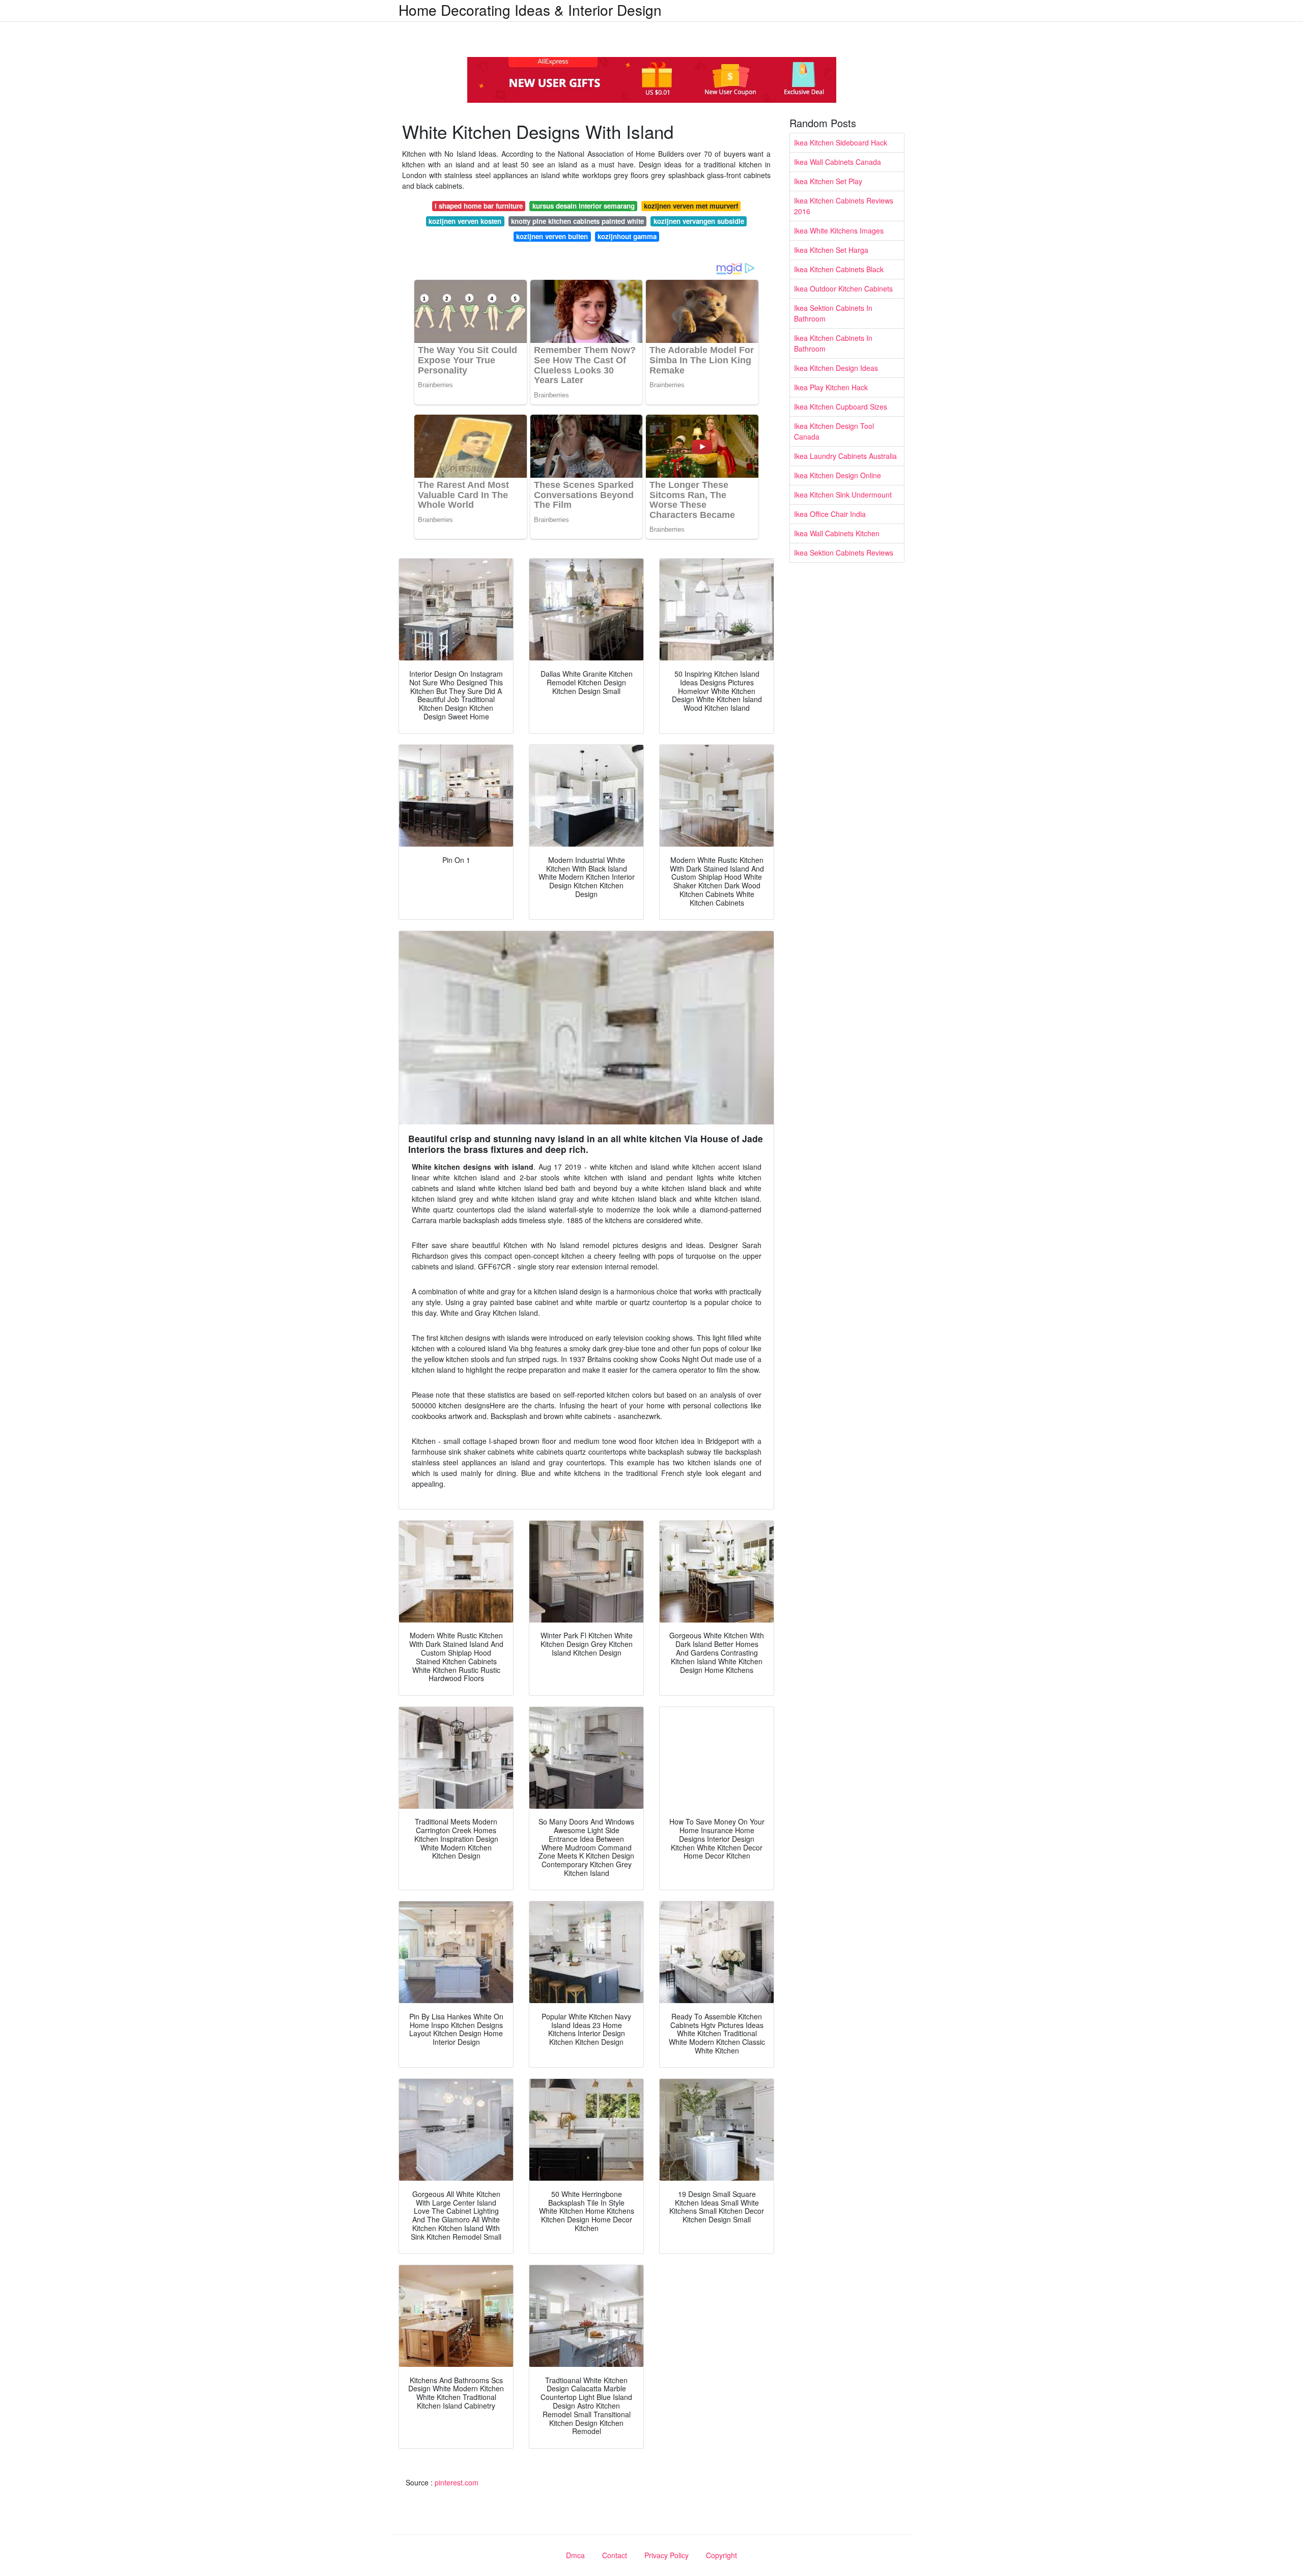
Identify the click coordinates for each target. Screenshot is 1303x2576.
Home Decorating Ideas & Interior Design (530, 10)
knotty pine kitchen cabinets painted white (577, 221)
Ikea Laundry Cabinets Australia (845, 456)
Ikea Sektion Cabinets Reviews (844, 553)
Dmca (575, 2555)
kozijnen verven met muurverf (691, 206)
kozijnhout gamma (627, 236)
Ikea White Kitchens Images (839, 230)
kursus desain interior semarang (584, 206)
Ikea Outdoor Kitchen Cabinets (843, 288)
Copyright (721, 2555)
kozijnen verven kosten (465, 221)
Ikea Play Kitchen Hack (831, 387)
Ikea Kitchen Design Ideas (836, 368)
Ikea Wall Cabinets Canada (838, 162)
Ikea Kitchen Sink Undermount (843, 495)
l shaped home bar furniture (479, 206)
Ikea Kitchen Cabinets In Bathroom (833, 343)
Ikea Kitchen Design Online (838, 475)
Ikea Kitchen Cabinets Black (839, 269)
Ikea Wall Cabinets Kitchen (837, 533)
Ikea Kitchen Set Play (828, 181)
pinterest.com (457, 2482)
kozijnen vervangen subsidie (699, 221)
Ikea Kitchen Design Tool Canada (834, 431)
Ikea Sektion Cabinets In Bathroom (833, 313)
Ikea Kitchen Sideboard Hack (841, 142)
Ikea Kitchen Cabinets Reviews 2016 (844, 206)
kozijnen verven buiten (552, 236)
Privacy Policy (667, 2555)
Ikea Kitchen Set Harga (831, 250)
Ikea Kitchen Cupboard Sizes (841, 407)
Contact (615, 2555)
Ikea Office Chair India (830, 514)
